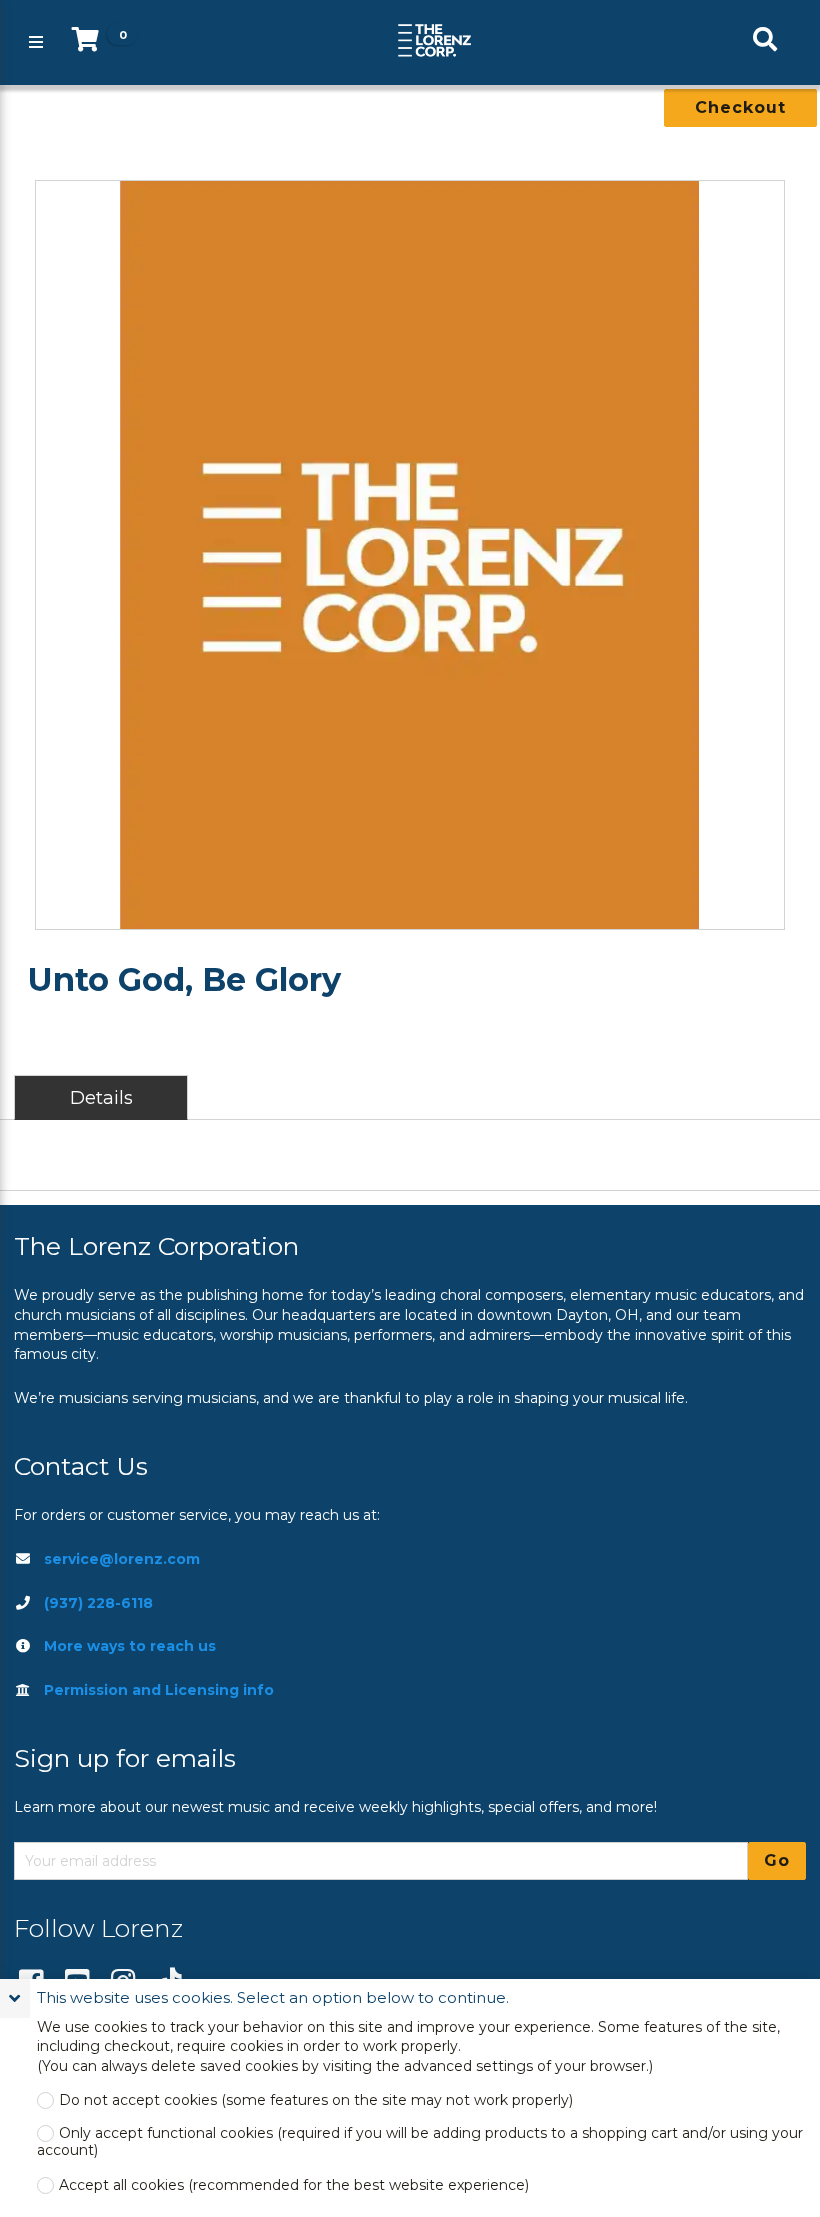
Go (777, 1860)
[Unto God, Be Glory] (410, 555)
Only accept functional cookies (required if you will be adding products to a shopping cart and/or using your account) (420, 2142)
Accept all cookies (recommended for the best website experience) (294, 2185)
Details (101, 1097)
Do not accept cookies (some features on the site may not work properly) (316, 2100)
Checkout (740, 107)
